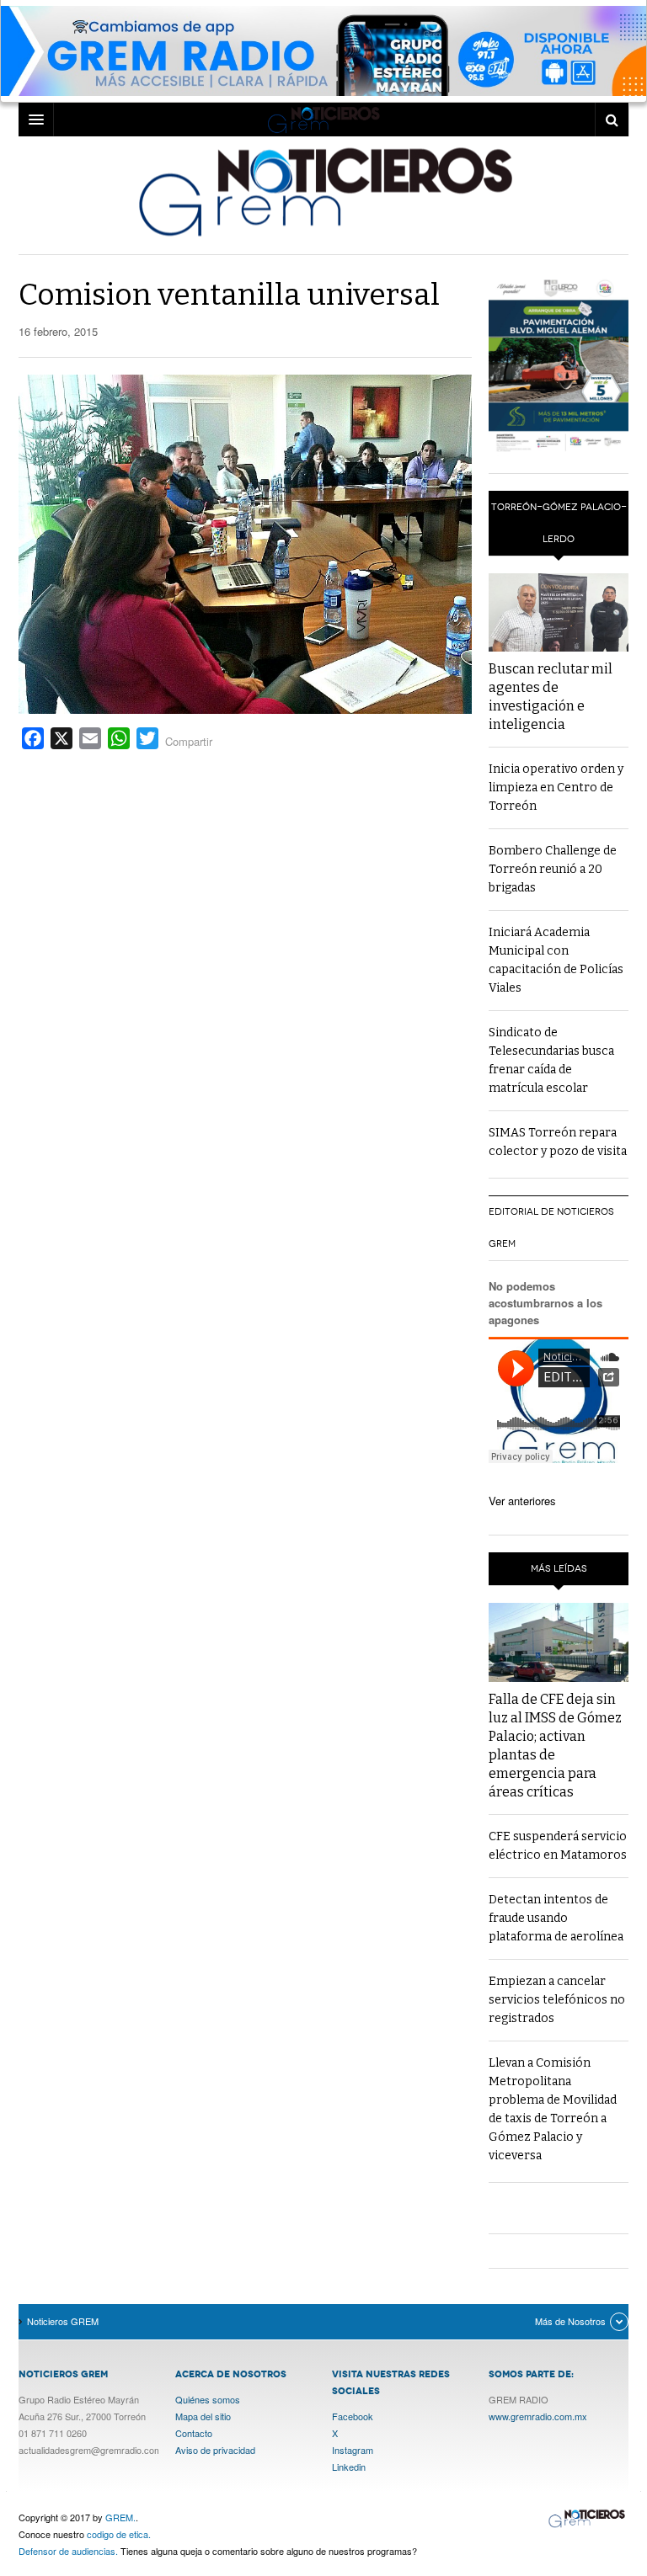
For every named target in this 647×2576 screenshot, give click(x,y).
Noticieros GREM (323, 191)
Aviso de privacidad (215, 2450)
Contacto (194, 2433)
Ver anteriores (522, 1501)
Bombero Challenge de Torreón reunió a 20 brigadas (553, 869)
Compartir (189, 741)
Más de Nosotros (570, 2321)
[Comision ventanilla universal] (245, 543)
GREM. (120, 2517)
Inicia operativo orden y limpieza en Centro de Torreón (556, 788)
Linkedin (349, 2467)
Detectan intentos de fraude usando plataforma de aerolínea (556, 1918)
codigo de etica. (119, 2534)
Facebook (353, 2416)
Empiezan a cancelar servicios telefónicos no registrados (557, 2000)
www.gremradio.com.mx (538, 2416)
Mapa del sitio (203, 2416)
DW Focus (323, 120)
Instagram (353, 2450)
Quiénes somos (208, 2399)
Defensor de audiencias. (68, 2551)
